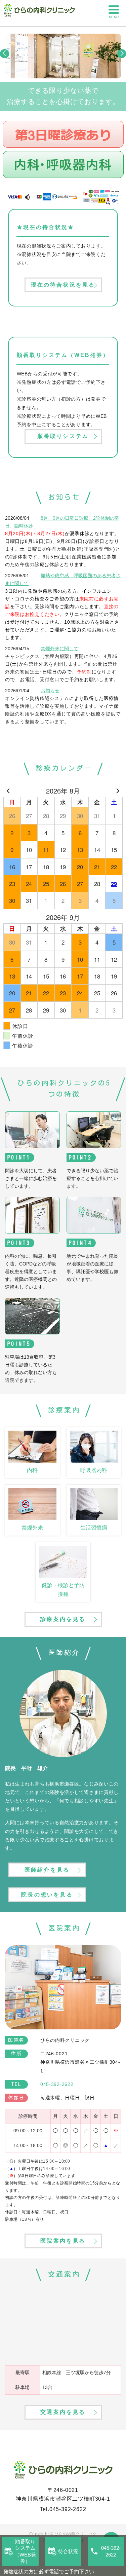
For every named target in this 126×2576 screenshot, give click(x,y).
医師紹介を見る (47, 1870)
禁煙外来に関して (59, 649)
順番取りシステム (63, 436)
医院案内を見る (63, 2241)
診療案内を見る (63, 1619)
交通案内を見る (63, 2412)
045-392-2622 (68, 2509)
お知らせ (50, 691)
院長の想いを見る (47, 1895)
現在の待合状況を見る (63, 285)
